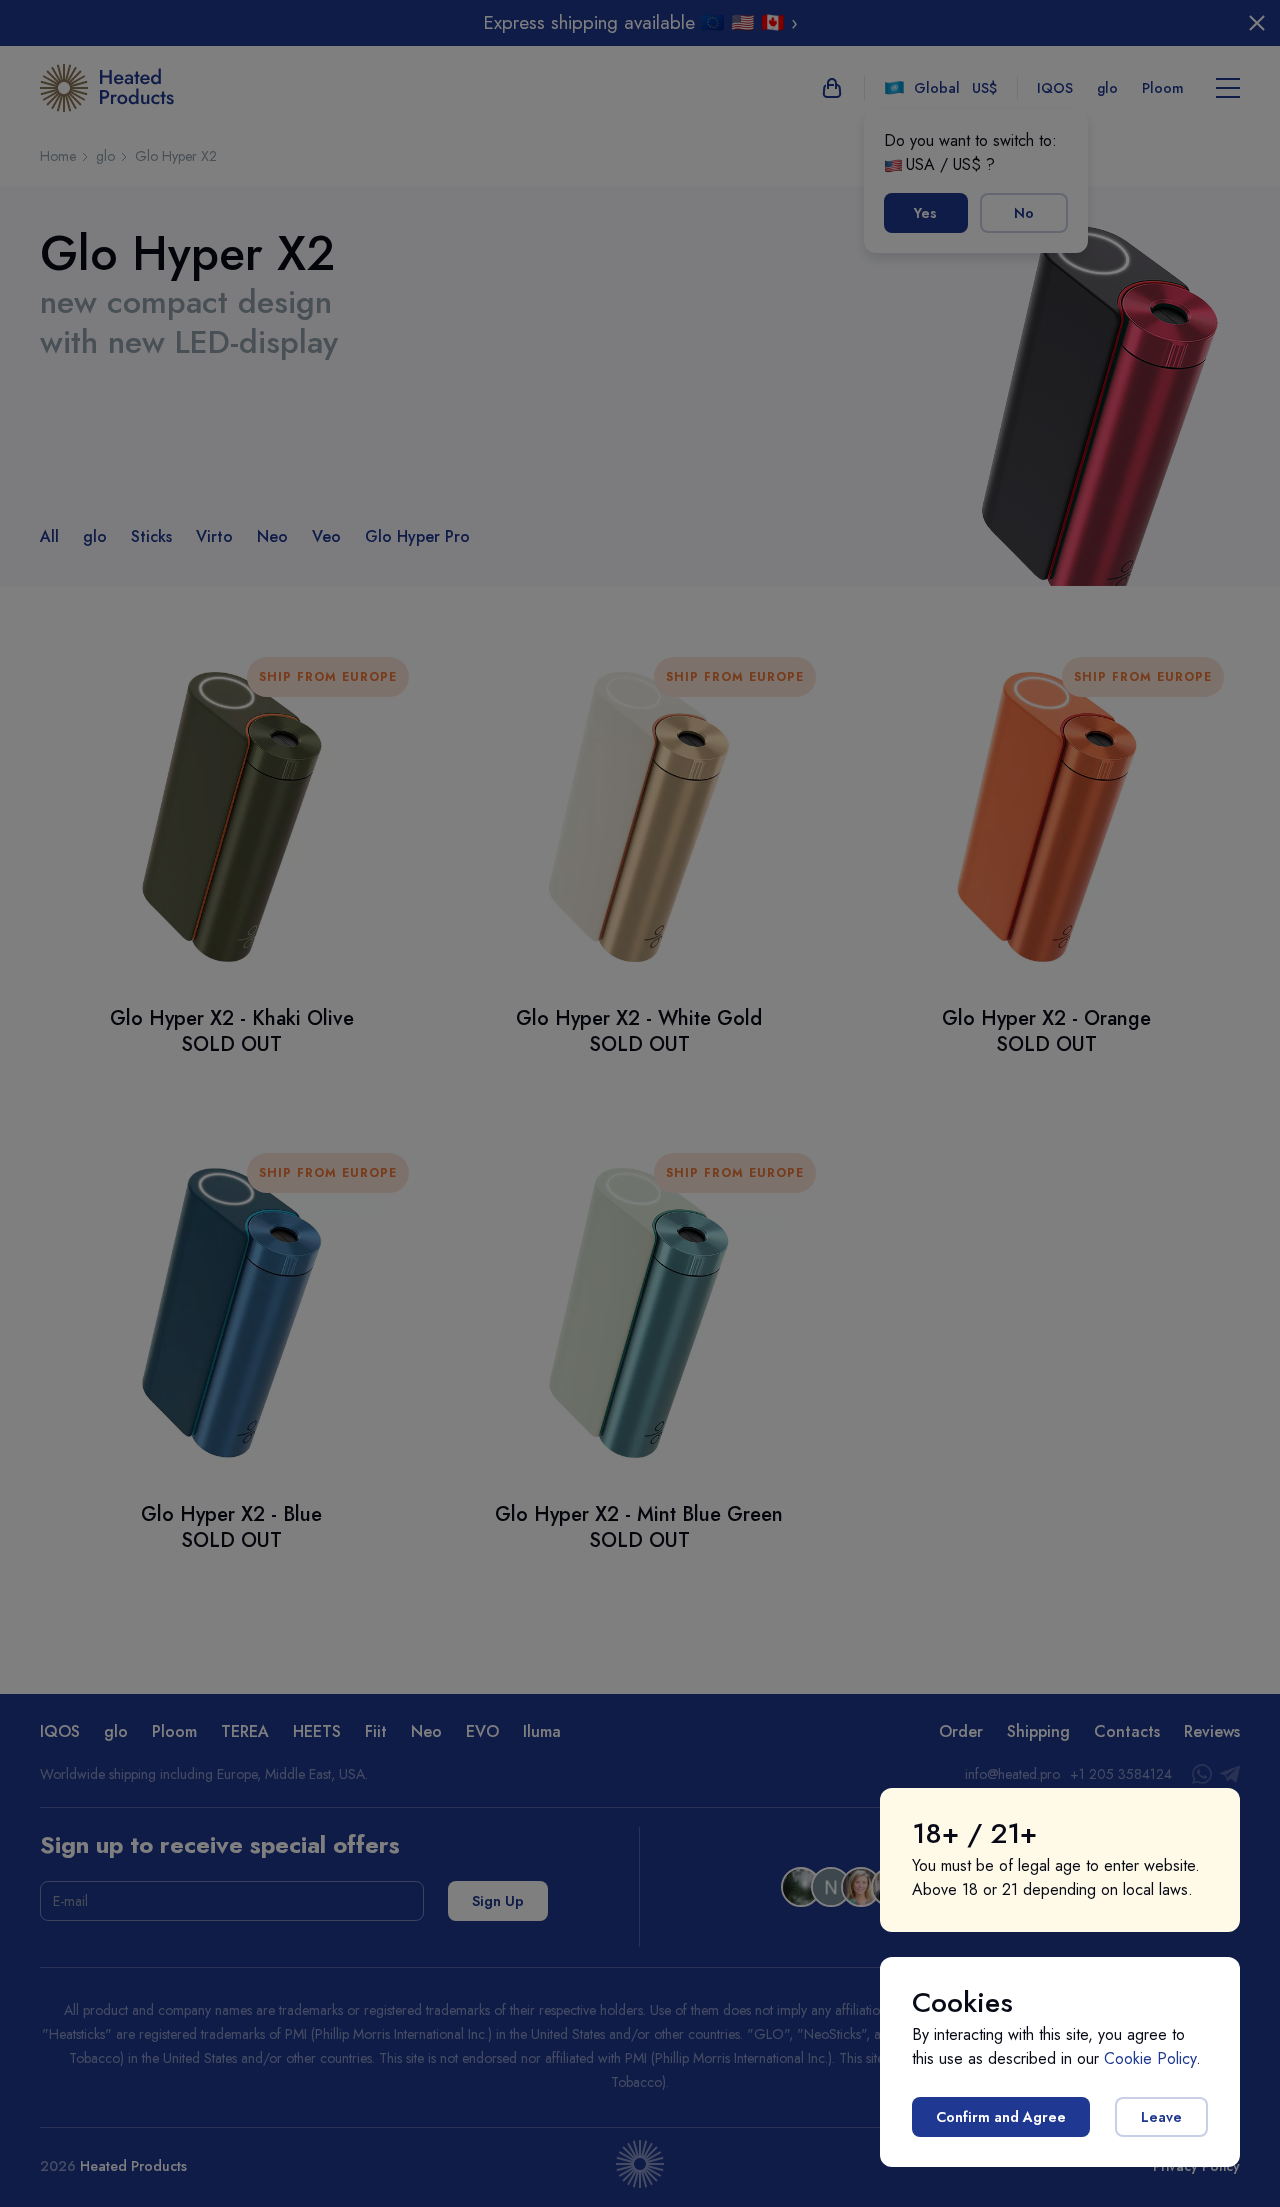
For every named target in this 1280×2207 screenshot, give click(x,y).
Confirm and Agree (1001, 2117)
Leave (1161, 2117)
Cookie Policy (1150, 2058)
